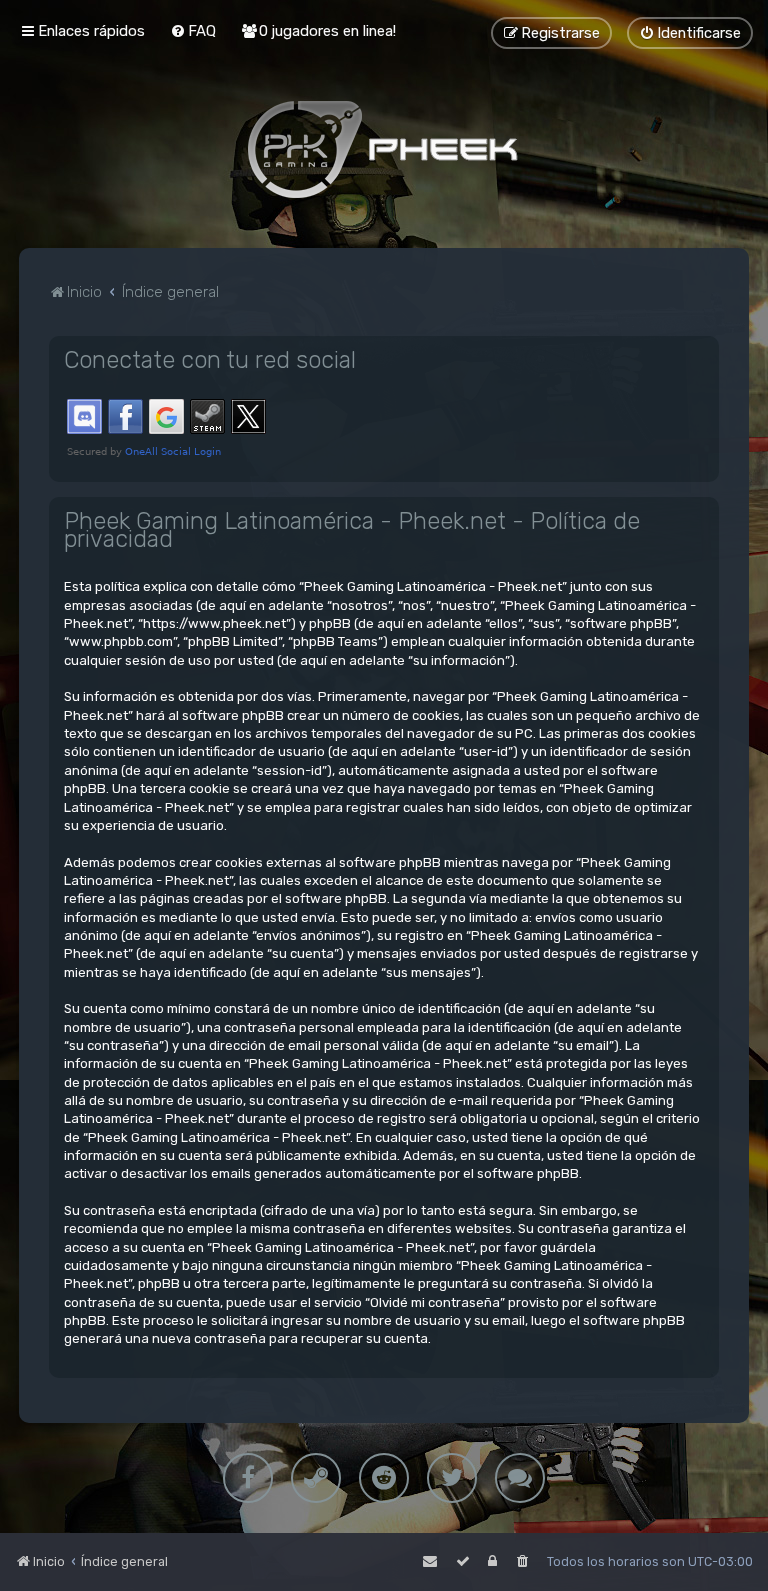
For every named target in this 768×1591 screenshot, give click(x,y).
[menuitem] (193, 31)
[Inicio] (384, 149)
